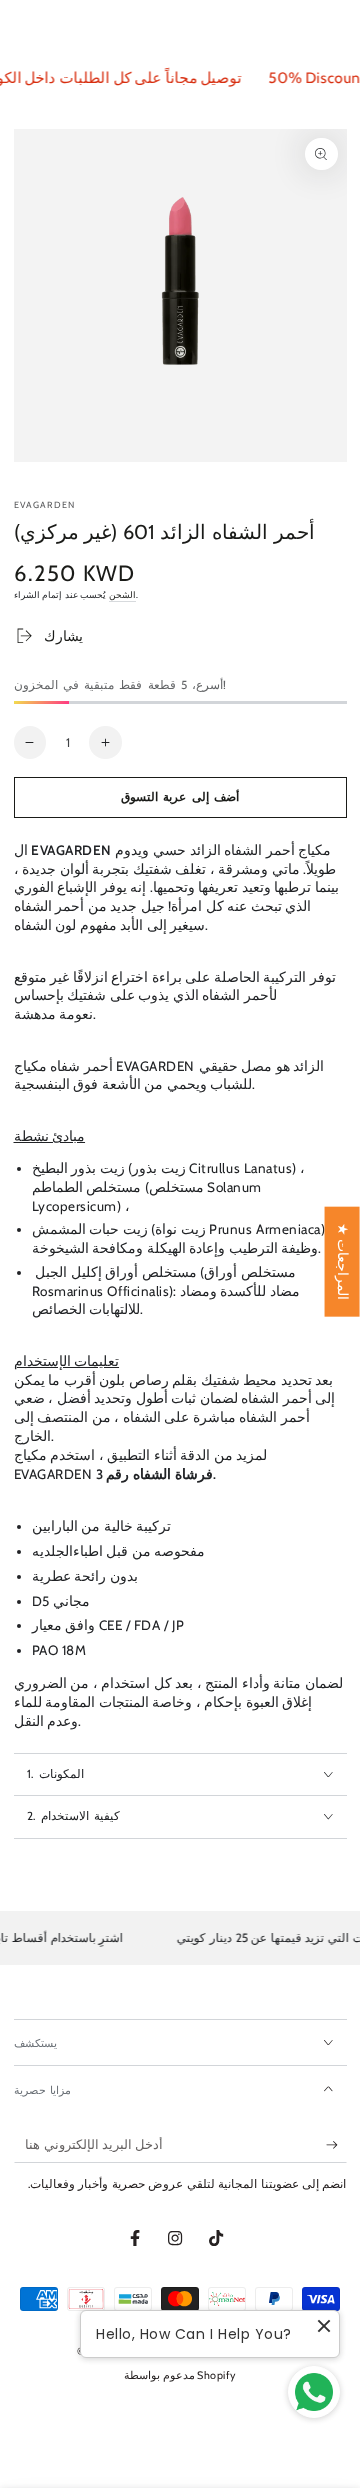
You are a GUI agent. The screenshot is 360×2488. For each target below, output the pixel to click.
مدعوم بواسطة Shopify (180, 2375)
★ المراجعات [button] (343, 1262)
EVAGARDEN (45, 504)
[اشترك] (336, 2145)
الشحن (122, 594)
